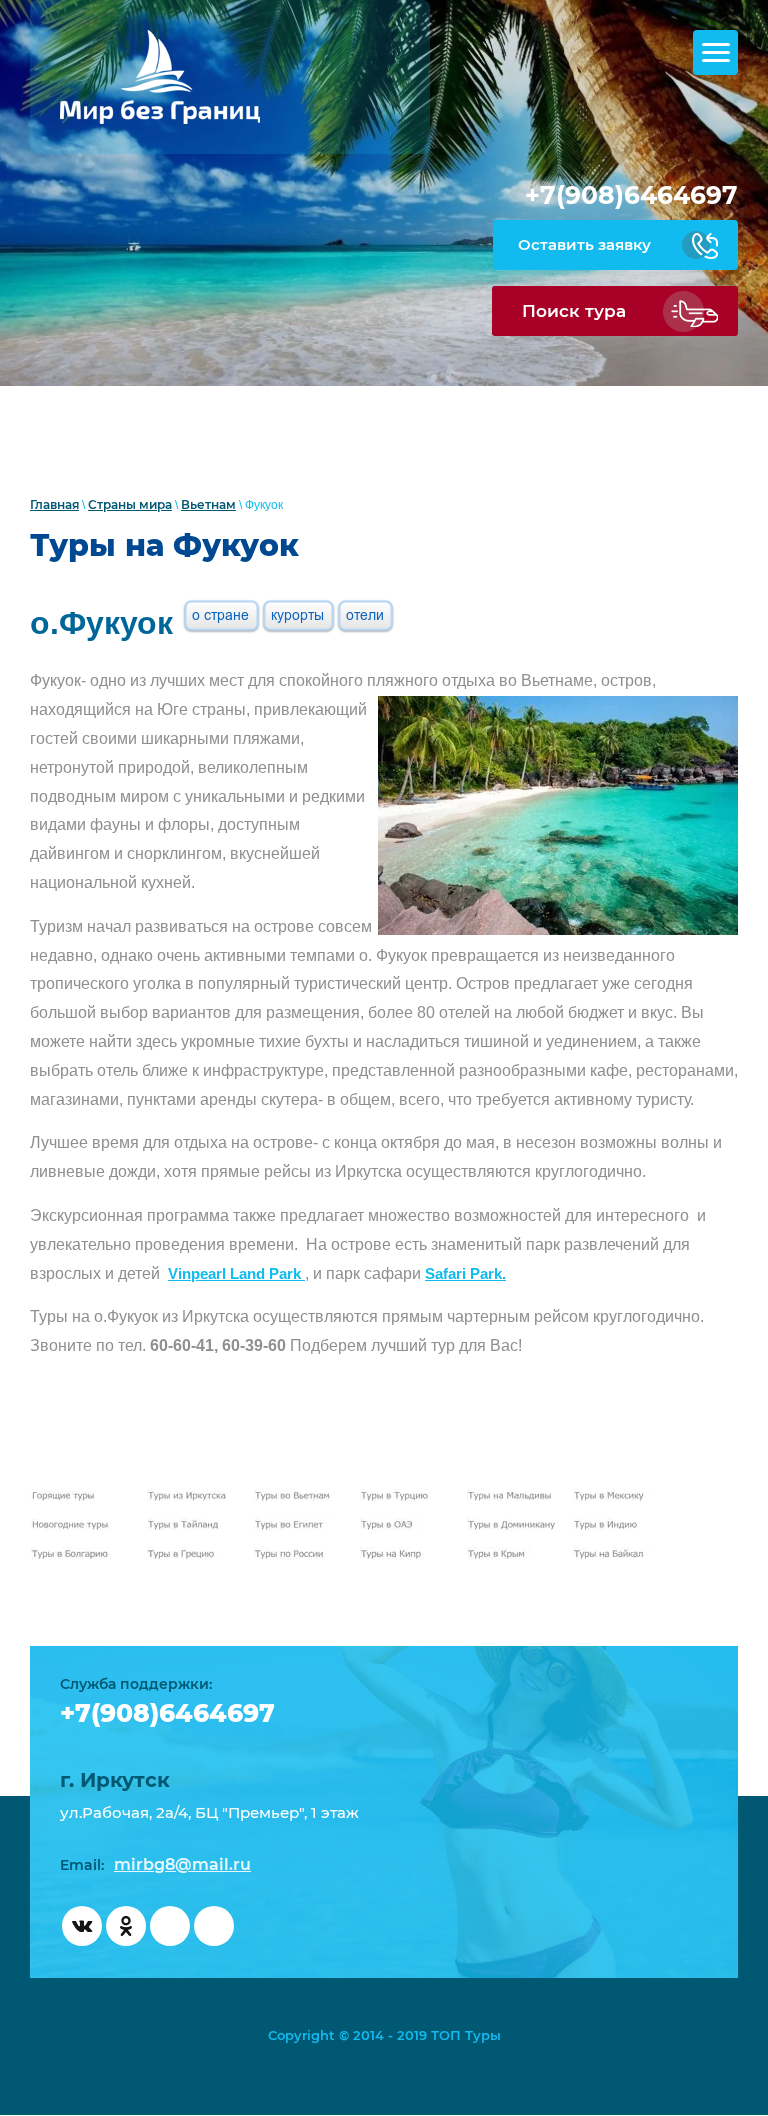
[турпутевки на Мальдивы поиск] (512, 1496)
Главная (54, 504)
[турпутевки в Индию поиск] (618, 1525)
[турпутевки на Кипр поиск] (405, 1554)
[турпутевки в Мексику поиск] (618, 1496)
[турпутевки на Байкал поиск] (618, 1554)
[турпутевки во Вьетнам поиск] (299, 1496)
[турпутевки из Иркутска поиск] (192, 1496)
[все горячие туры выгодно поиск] (76, 1496)
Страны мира (130, 504)
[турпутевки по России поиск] (299, 1554)
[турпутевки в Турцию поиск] (405, 1496)
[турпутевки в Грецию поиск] (192, 1554)
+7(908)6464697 (631, 195)
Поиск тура (574, 311)
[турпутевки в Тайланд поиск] (192, 1525)
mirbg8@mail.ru (182, 1864)
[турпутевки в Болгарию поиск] (76, 1554)
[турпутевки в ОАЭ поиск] (405, 1525)
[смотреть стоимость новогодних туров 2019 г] (76, 1525)
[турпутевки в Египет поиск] (299, 1525)
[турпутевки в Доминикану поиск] (512, 1525)
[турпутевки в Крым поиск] (512, 1554)
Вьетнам (208, 504)
